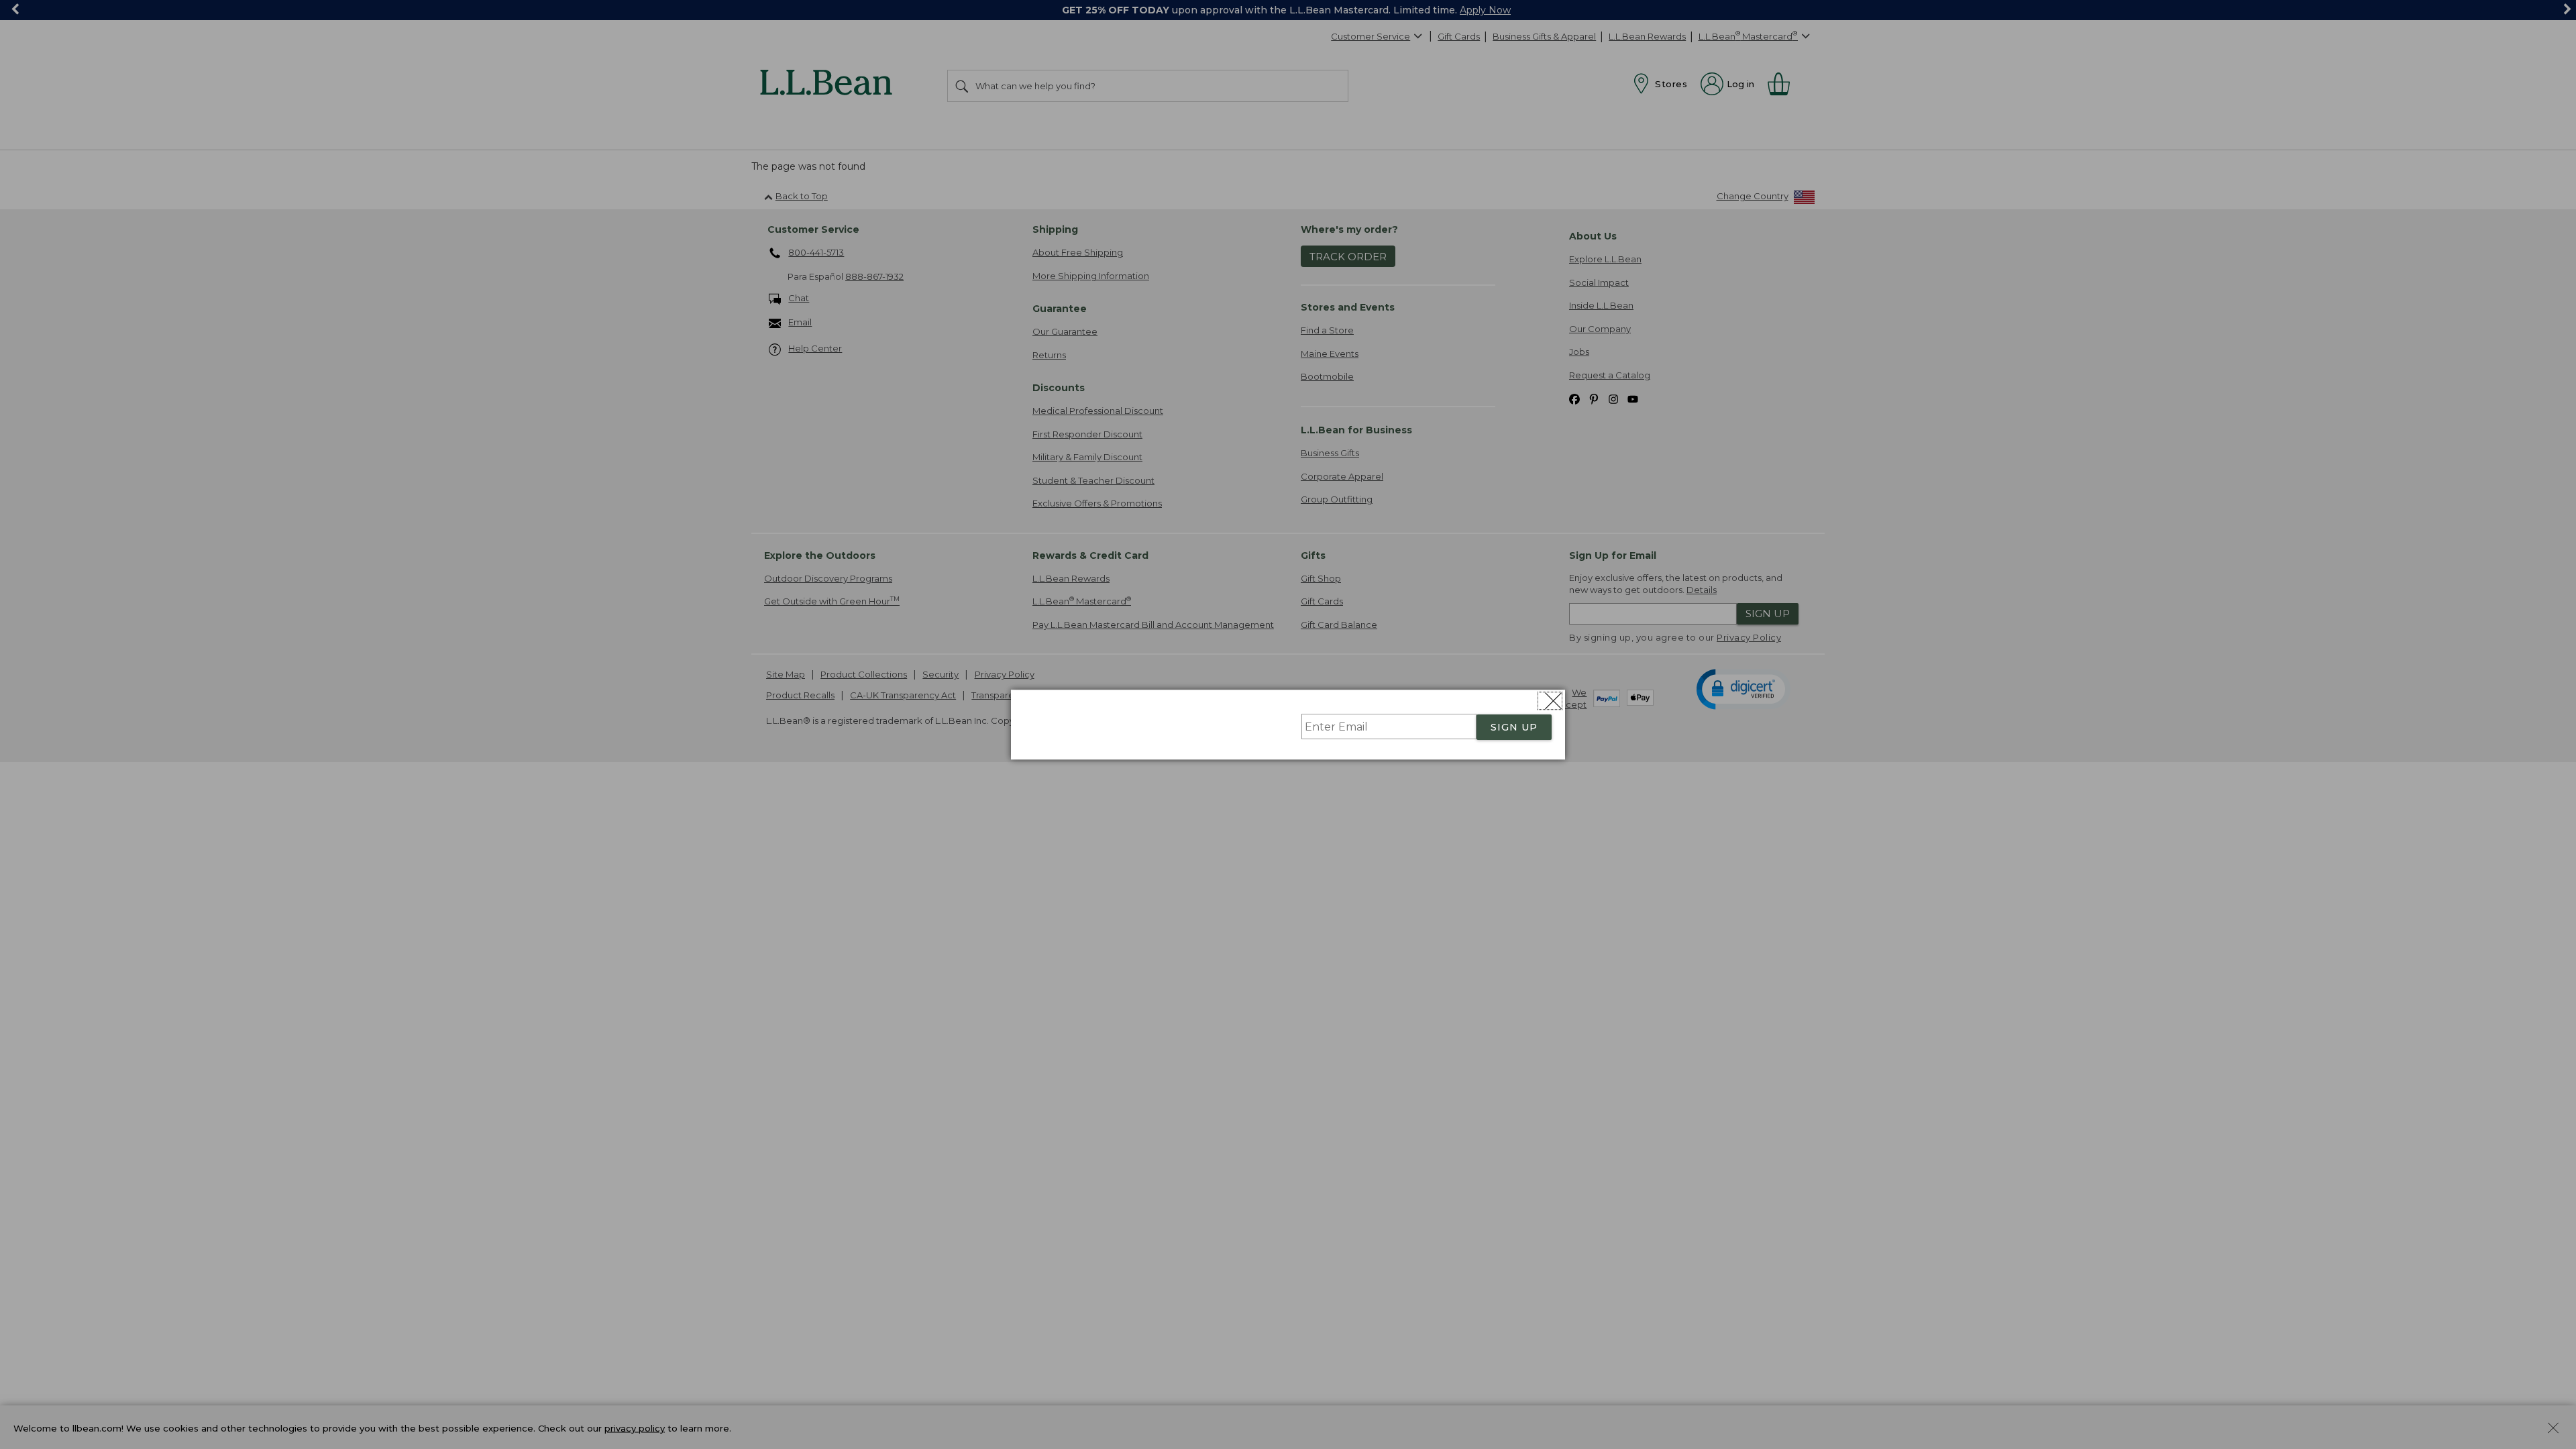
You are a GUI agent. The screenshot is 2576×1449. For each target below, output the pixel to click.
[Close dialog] (1550, 701)
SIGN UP (1514, 727)
